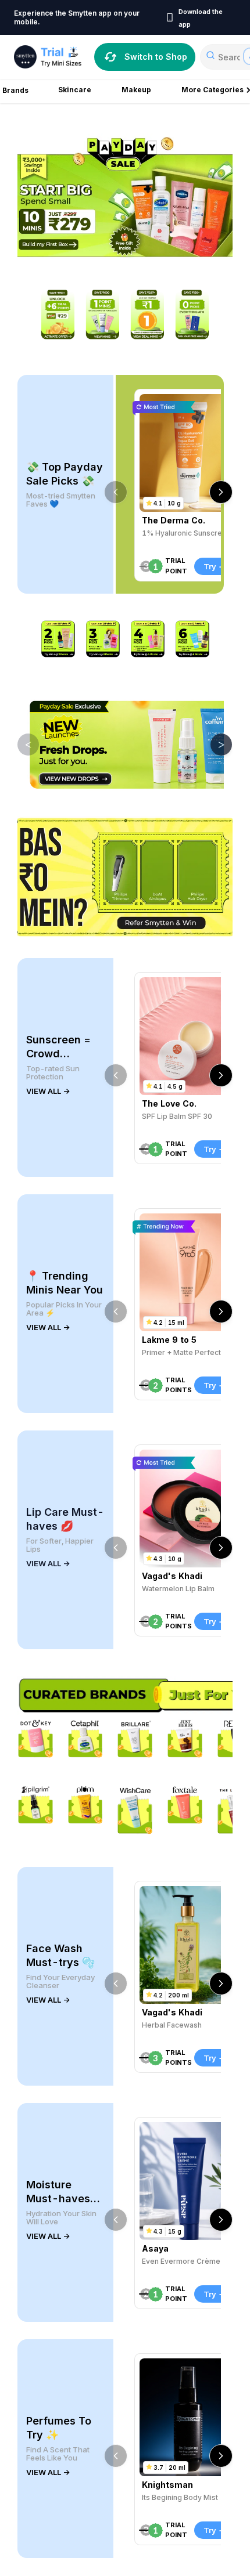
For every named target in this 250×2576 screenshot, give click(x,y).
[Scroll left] (116, 492)
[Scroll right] (221, 492)
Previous (20, 744)
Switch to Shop (156, 57)
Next (213, 744)
